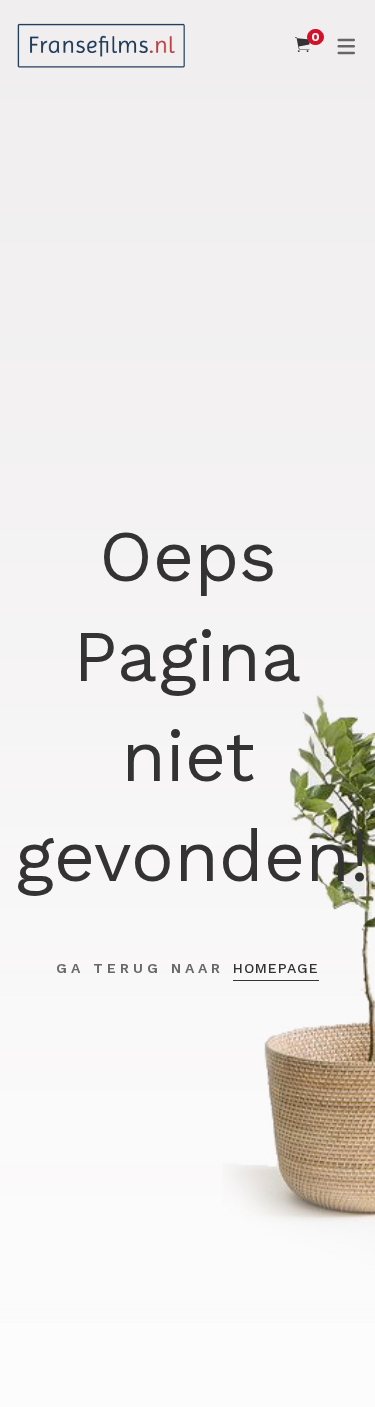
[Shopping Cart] (302, 45)
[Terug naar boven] (320, 1352)
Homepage (276, 968)
